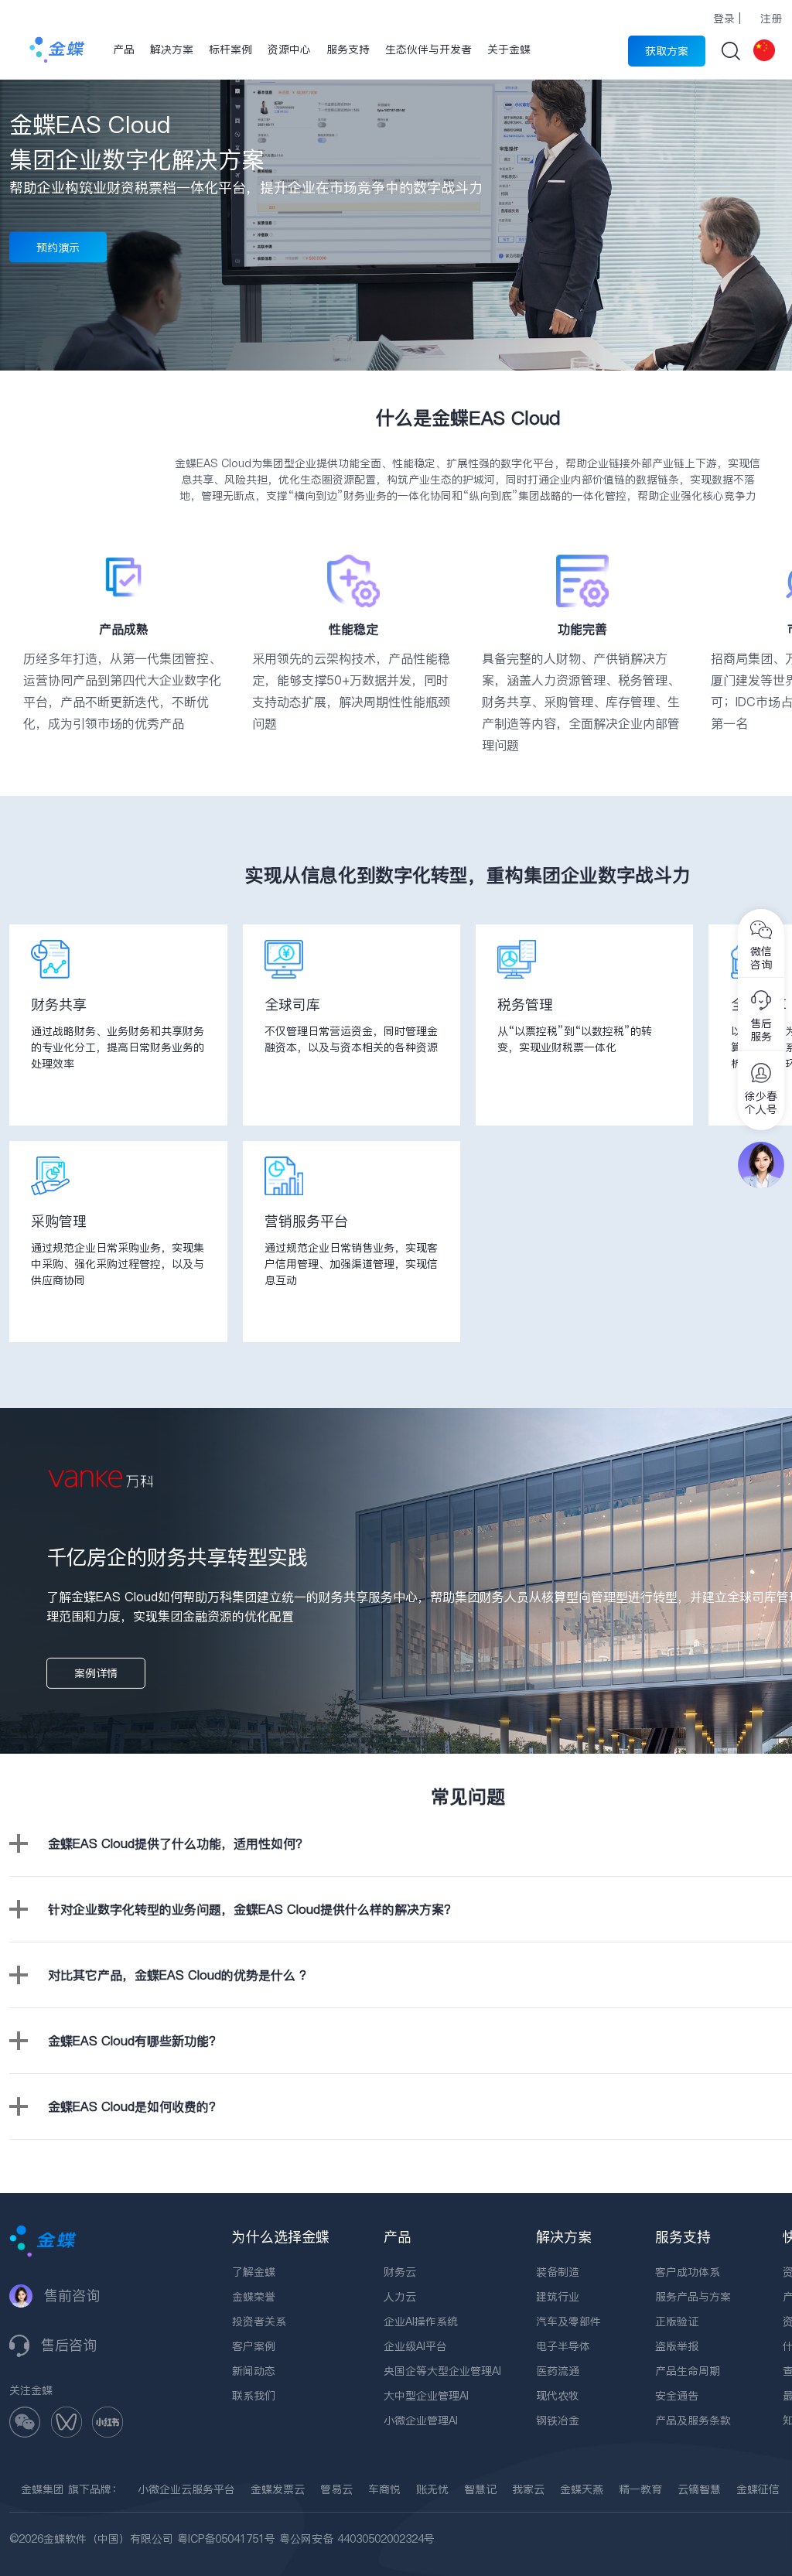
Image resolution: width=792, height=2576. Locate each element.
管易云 (336, 2489)
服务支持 (348, 50)
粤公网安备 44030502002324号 (357, 2539)
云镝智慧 (699, 2489)
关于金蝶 (509, 50)
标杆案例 (230, 50)
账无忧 (432, 2489)
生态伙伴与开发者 (428, 50)
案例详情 (96, 1673)
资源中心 (289, 50)
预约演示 (58, 248)
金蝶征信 (758, 2489)
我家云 (528, 2489)
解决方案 (172, 50)
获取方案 (667, 51)
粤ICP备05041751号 (226, 2539)
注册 (771, 19)
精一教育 (640, 2489)
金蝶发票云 (278, 2489)
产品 (124, 50)
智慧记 (480, 2489)
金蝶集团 (43, 2489)
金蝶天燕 (582, 2489)
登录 (724, 19)
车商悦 (384, 2489)
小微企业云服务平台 (186, 2489)
